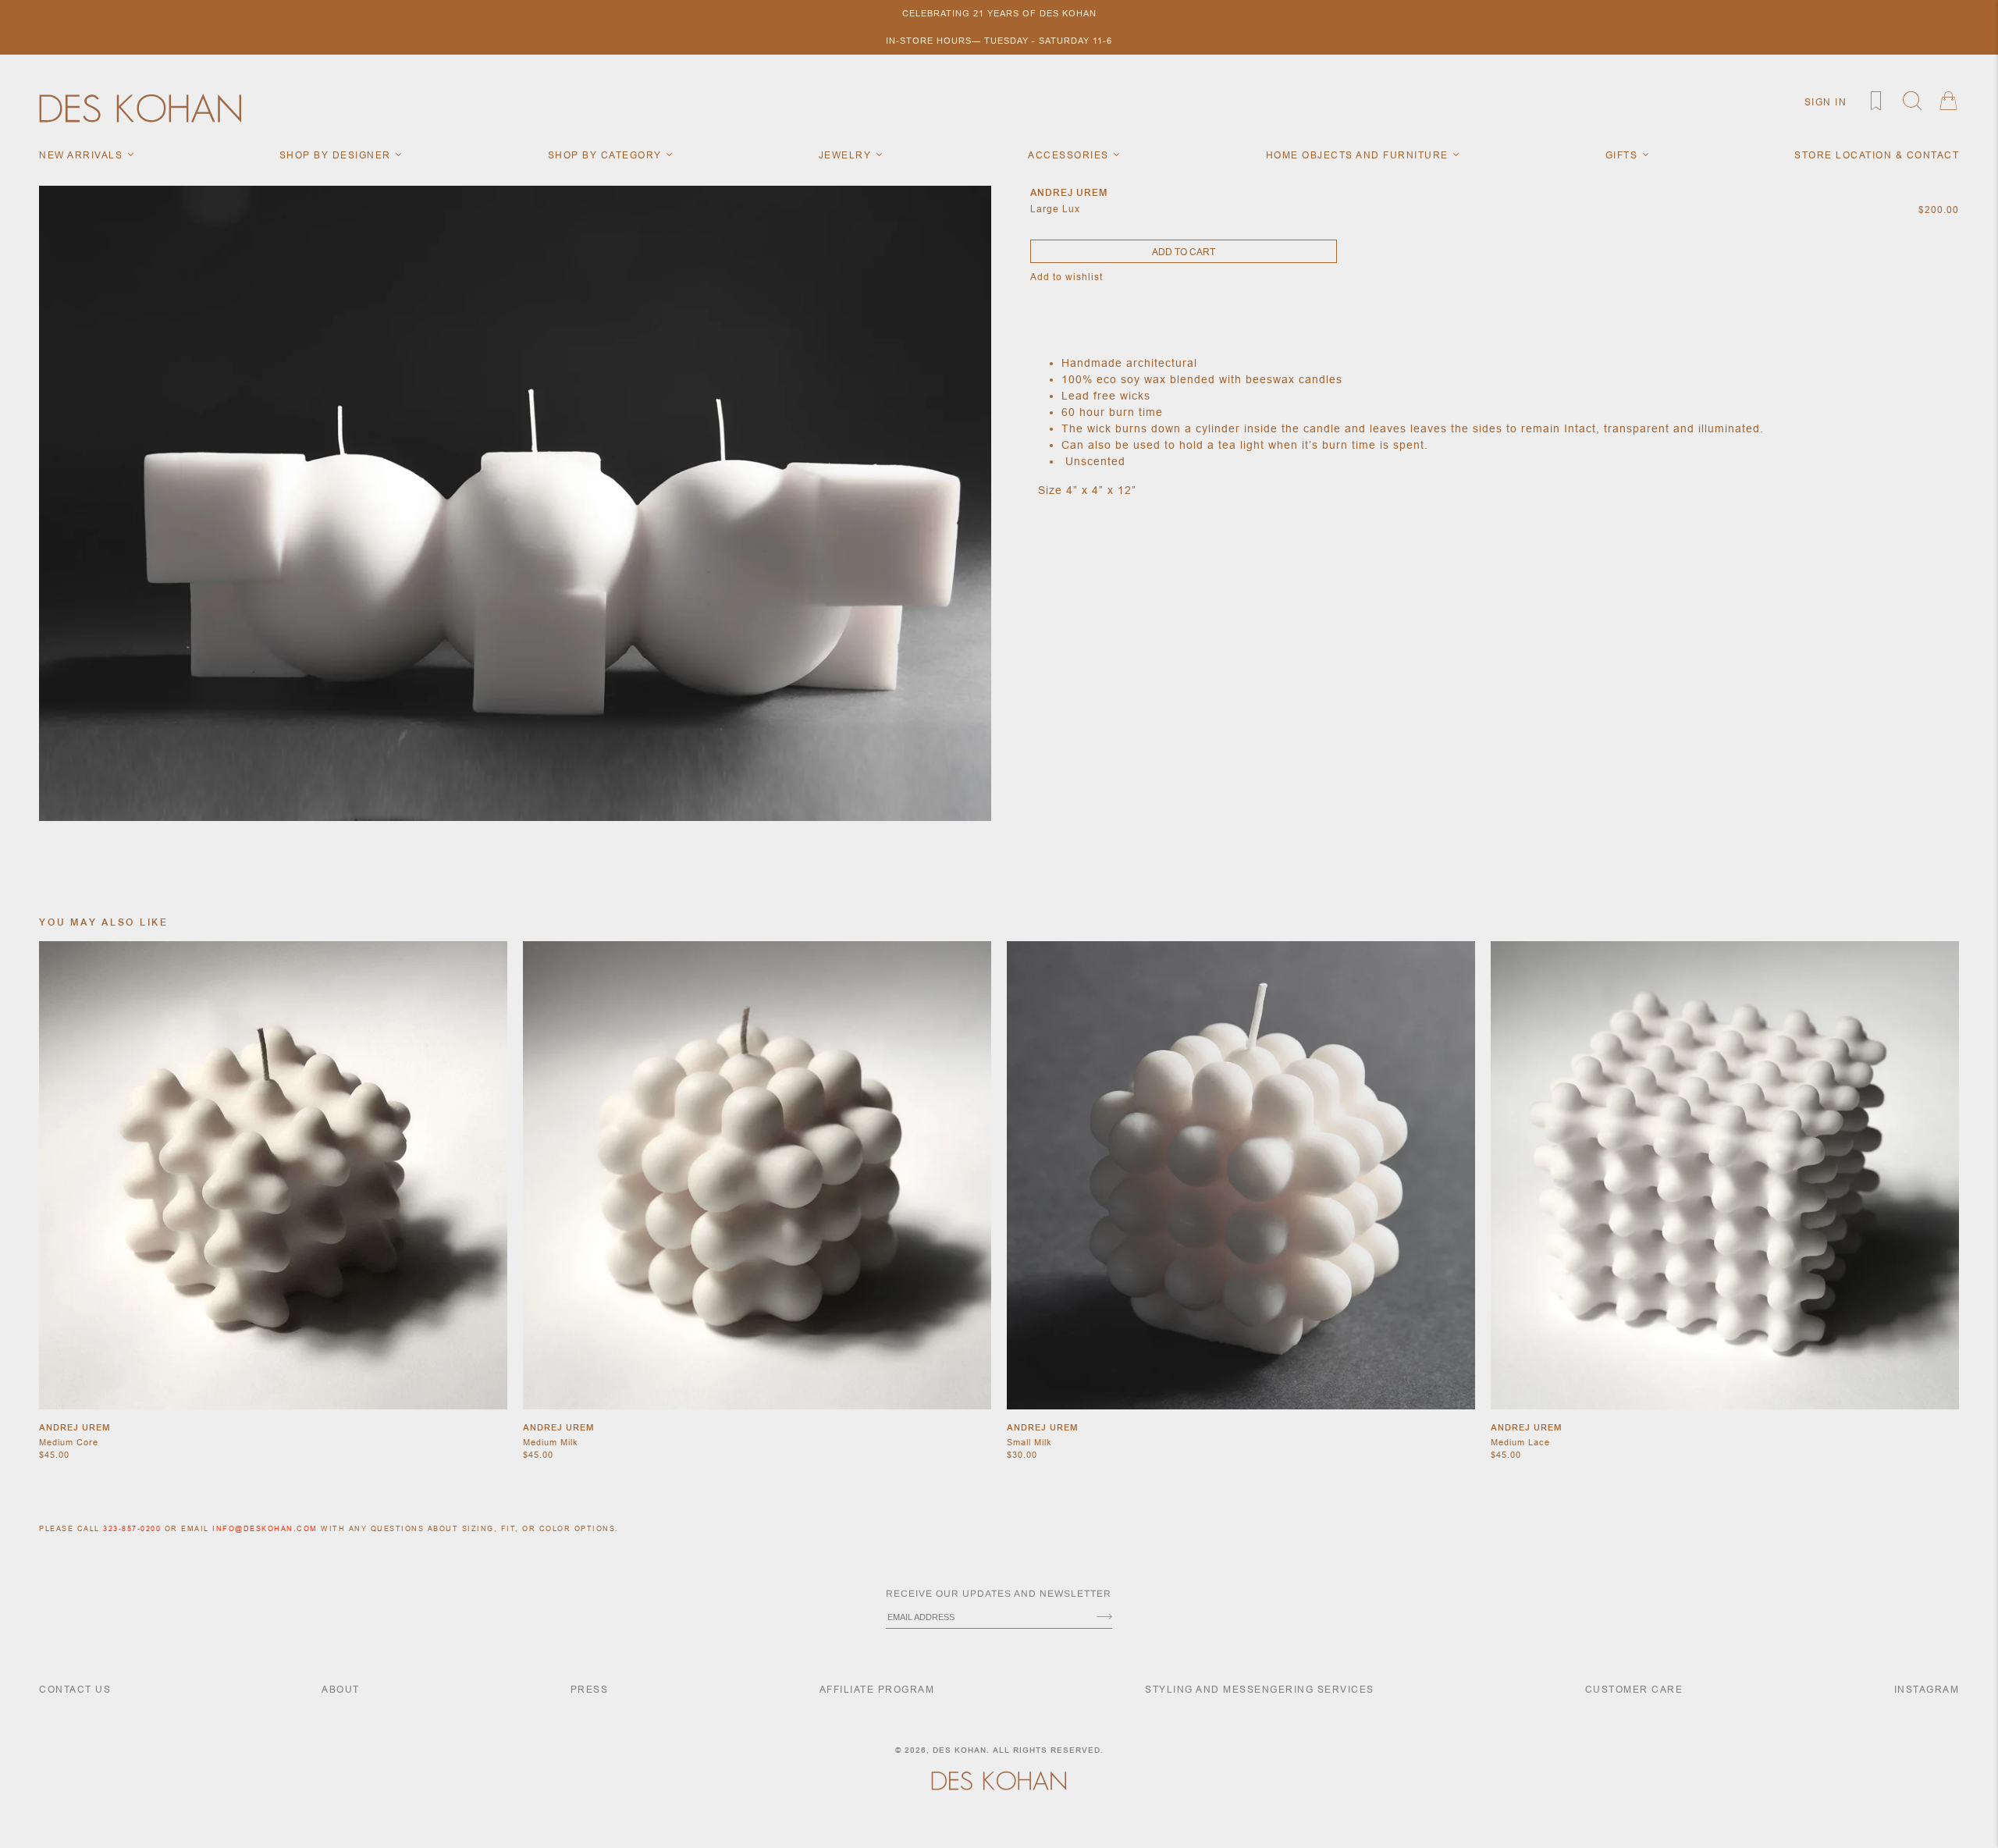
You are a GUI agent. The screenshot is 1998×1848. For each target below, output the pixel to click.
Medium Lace (1520, 1442)
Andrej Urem (75, 1427)
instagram (1927, 1689)
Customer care (1634, 1689)
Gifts (1623, 155)
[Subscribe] (1104, 1618)
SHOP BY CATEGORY (607, 155)
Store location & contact (1877, 155)
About (341, 1689)
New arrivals (83, 155)
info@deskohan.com (265, 1529)
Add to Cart (1184, 252)
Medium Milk (551, 1442)
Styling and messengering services (1260, 1689)
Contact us (75, 1689)
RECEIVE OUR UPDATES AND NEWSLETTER (999, 1594)
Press (590, 1689)
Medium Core (69, 1442)
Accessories (1070, 155)
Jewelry (847, 155)
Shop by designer (337, 155)
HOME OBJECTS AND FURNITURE (1359, 155)
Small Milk (1029, 1442)
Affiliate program (877, 1689)
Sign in (1826, 102)
